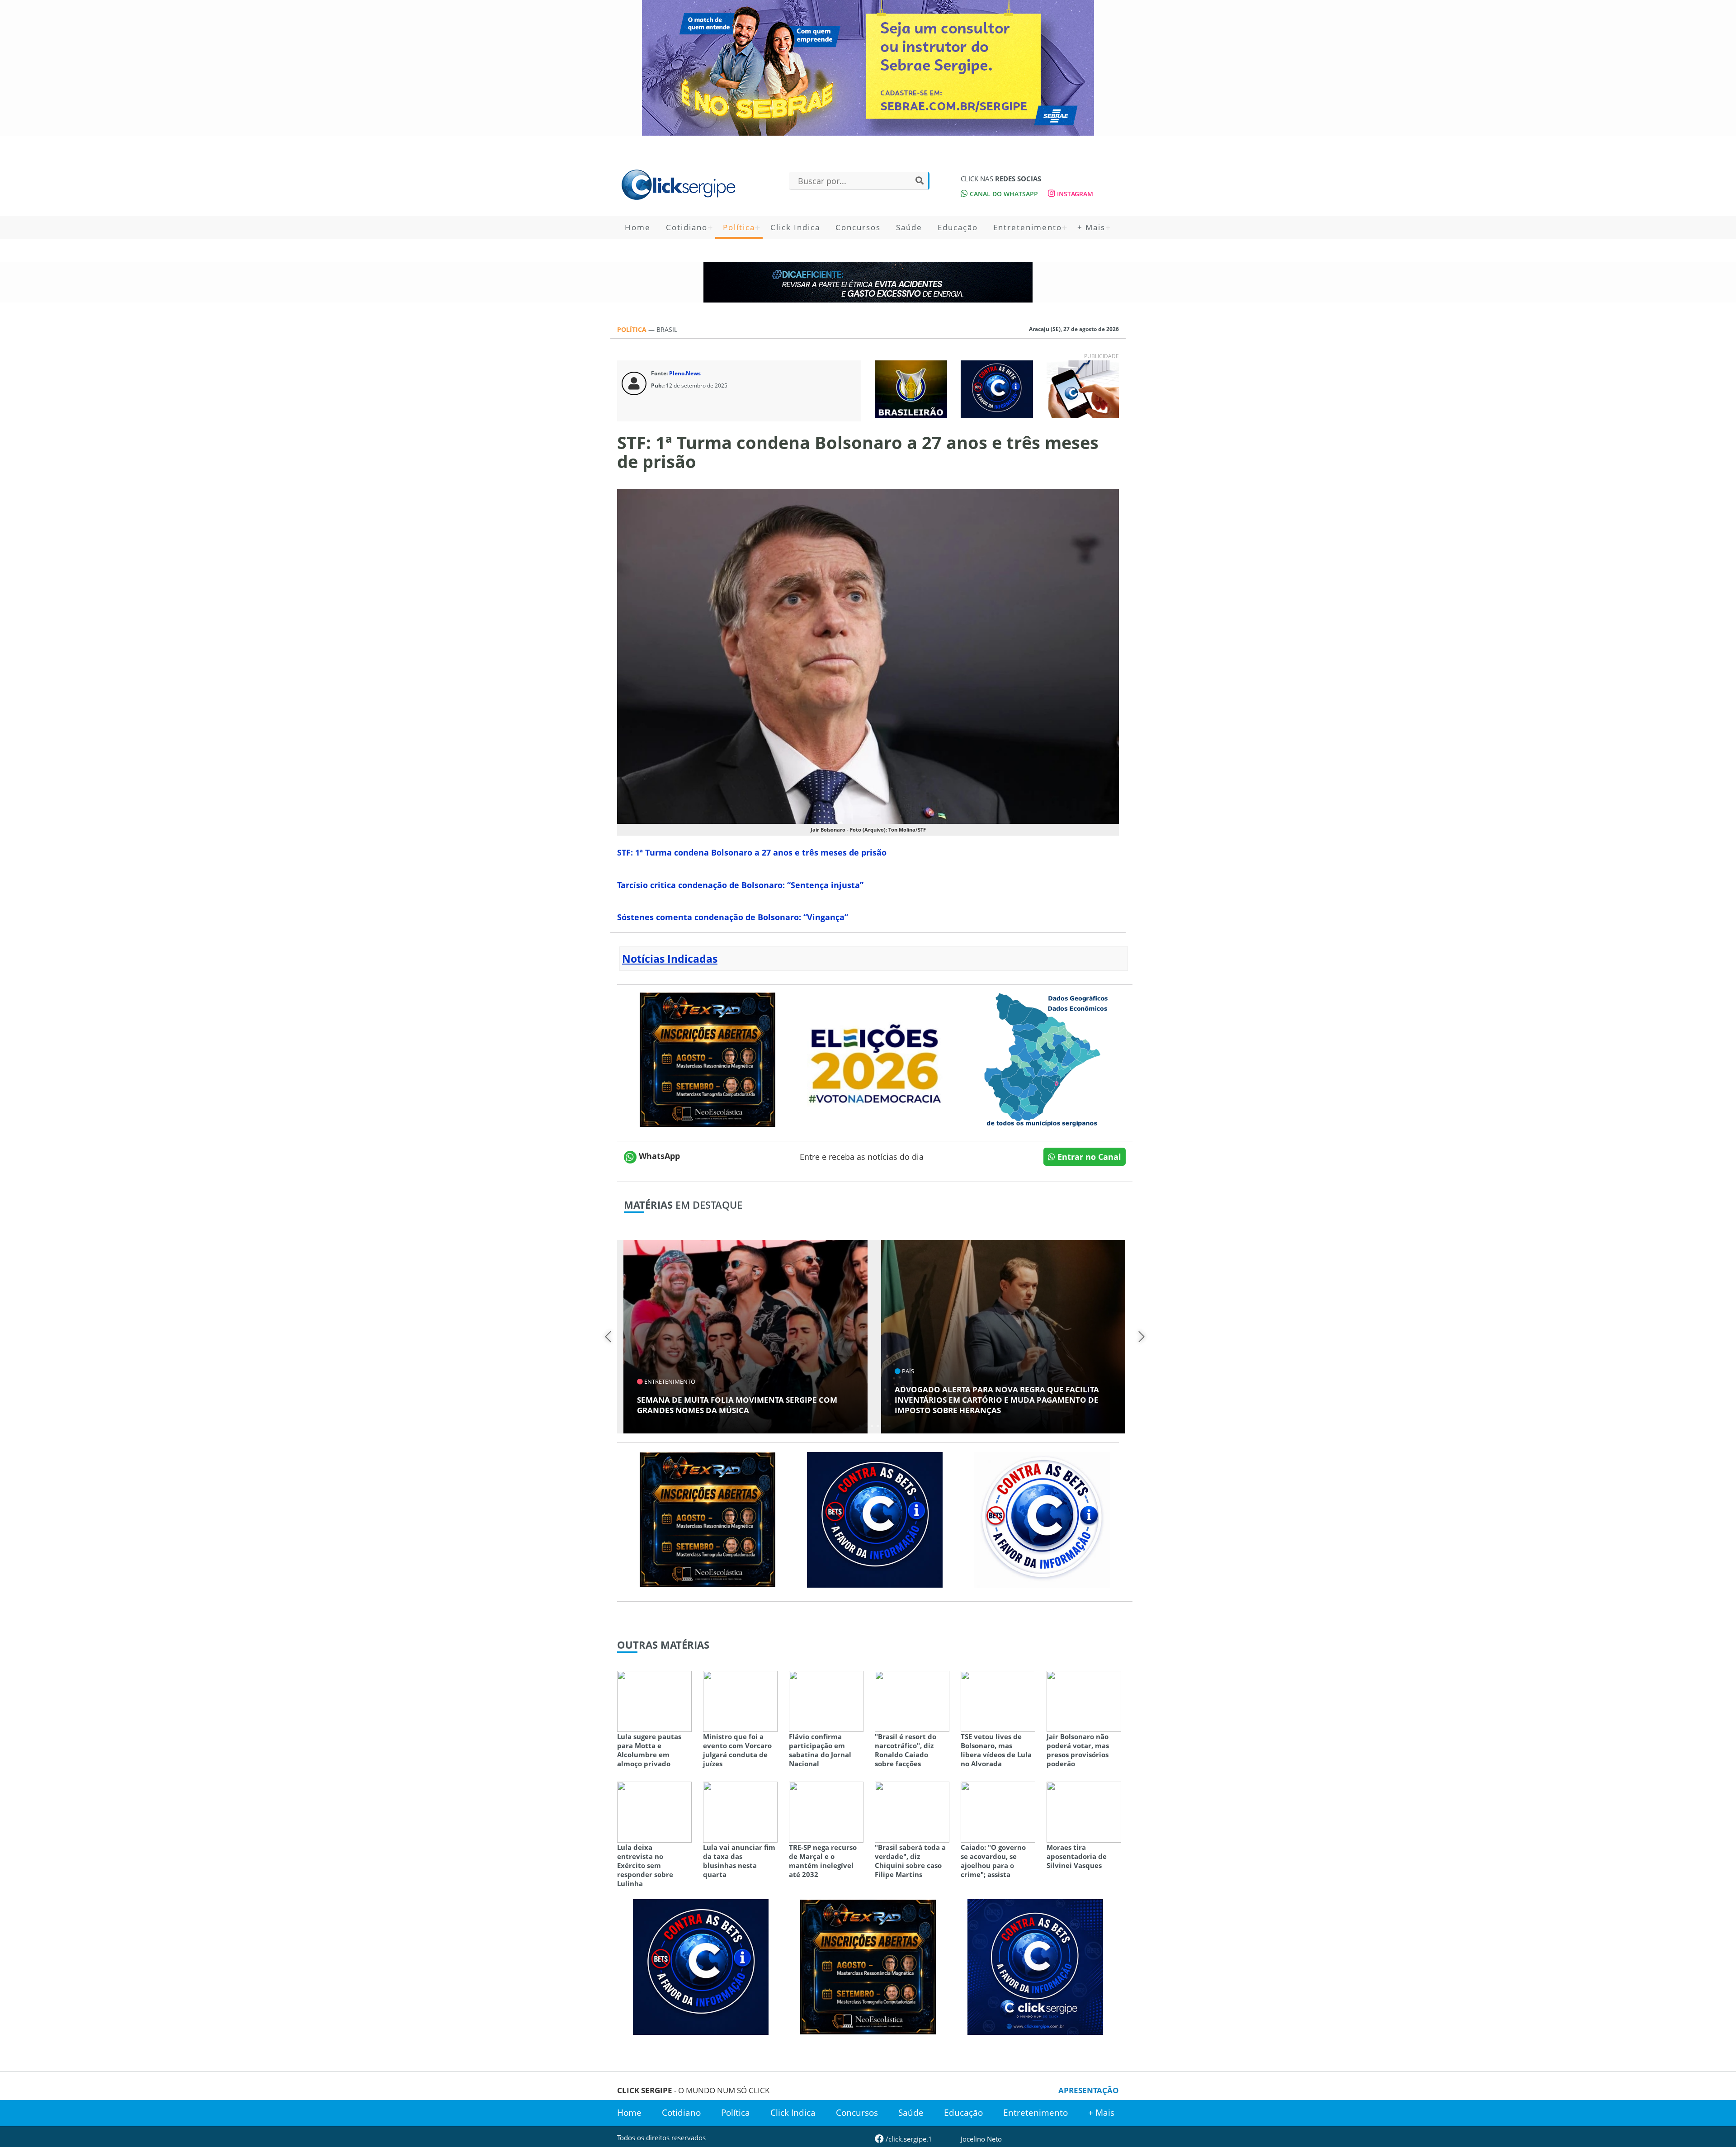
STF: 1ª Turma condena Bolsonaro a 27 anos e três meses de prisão (752, 852)
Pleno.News (685, 373)
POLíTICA (633, 329)
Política (739, 227)
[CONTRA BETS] (875, 1519)
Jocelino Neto (981, 2139)
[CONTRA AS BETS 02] (1042, 1519)
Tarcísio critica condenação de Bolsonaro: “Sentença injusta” (740, 885)
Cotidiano (687, 227)
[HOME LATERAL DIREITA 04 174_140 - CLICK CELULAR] (1083, 388)
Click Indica (795, 227)
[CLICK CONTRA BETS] (997, 388)
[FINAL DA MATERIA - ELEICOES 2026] (875, 1059)
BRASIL (667, 329)
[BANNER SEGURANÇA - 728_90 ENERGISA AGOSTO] (868, 282)
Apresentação (1089, 2090)
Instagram (1074, 194)
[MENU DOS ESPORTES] (911, 388)
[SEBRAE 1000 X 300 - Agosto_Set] (868, 68)
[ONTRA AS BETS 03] (1035, 1966)
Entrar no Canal (1088, 1157)
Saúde (909, 227)
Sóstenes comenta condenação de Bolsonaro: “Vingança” (733, 917)
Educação (958, 227)
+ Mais (1091, 227)
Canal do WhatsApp (1003, 194)
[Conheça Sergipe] (1042, 1059)
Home (638, 227)
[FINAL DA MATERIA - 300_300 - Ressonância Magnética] (708, 1059)
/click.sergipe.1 (908, 2139)
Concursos (858, 227)
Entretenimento (1028, 227)
